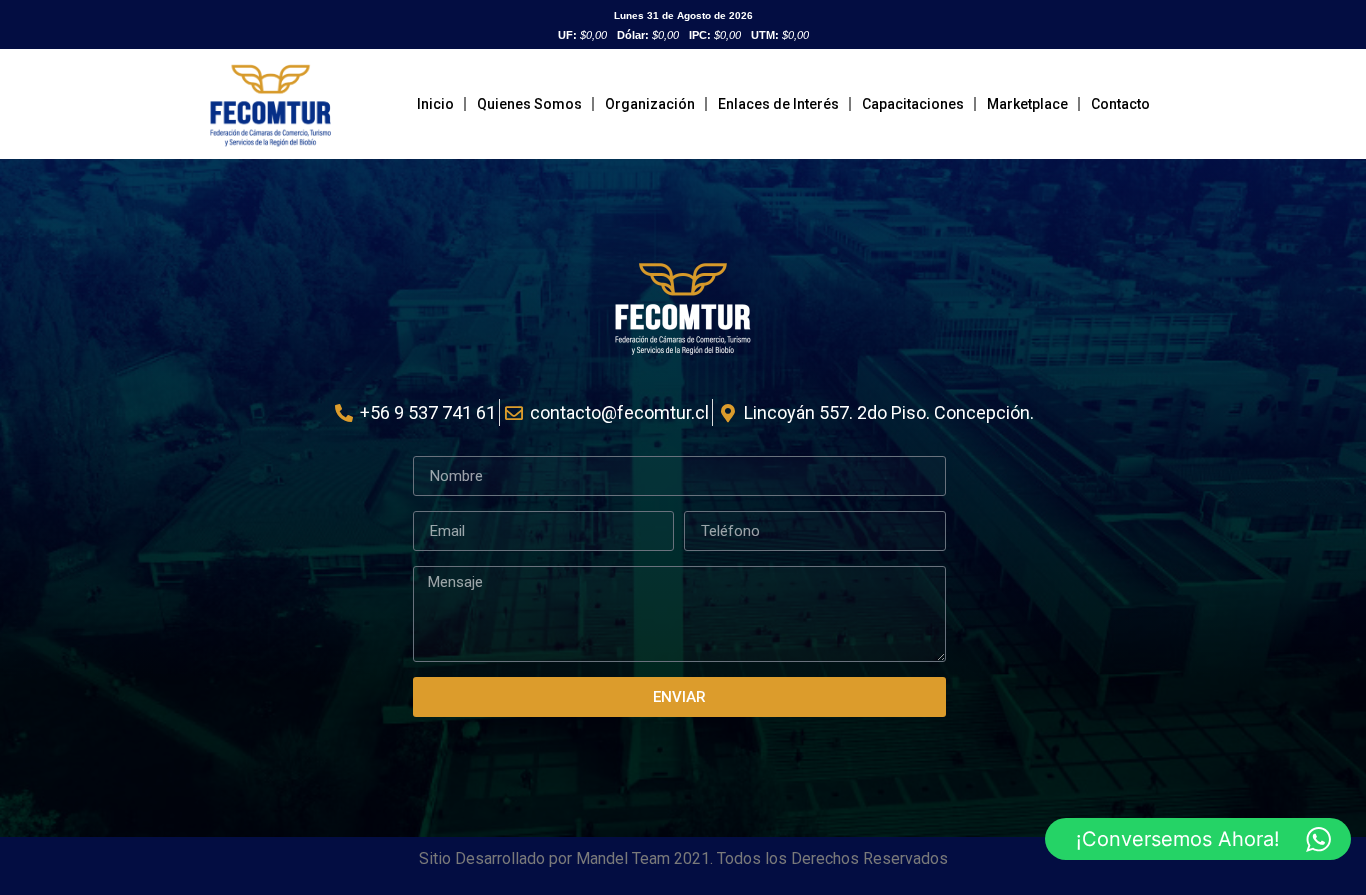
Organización (650, 104)
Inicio (435, 104)
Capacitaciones (913, 104)
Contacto (1120, 104)
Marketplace (1027, 104)
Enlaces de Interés (778, 104)
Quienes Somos (529, 104)
